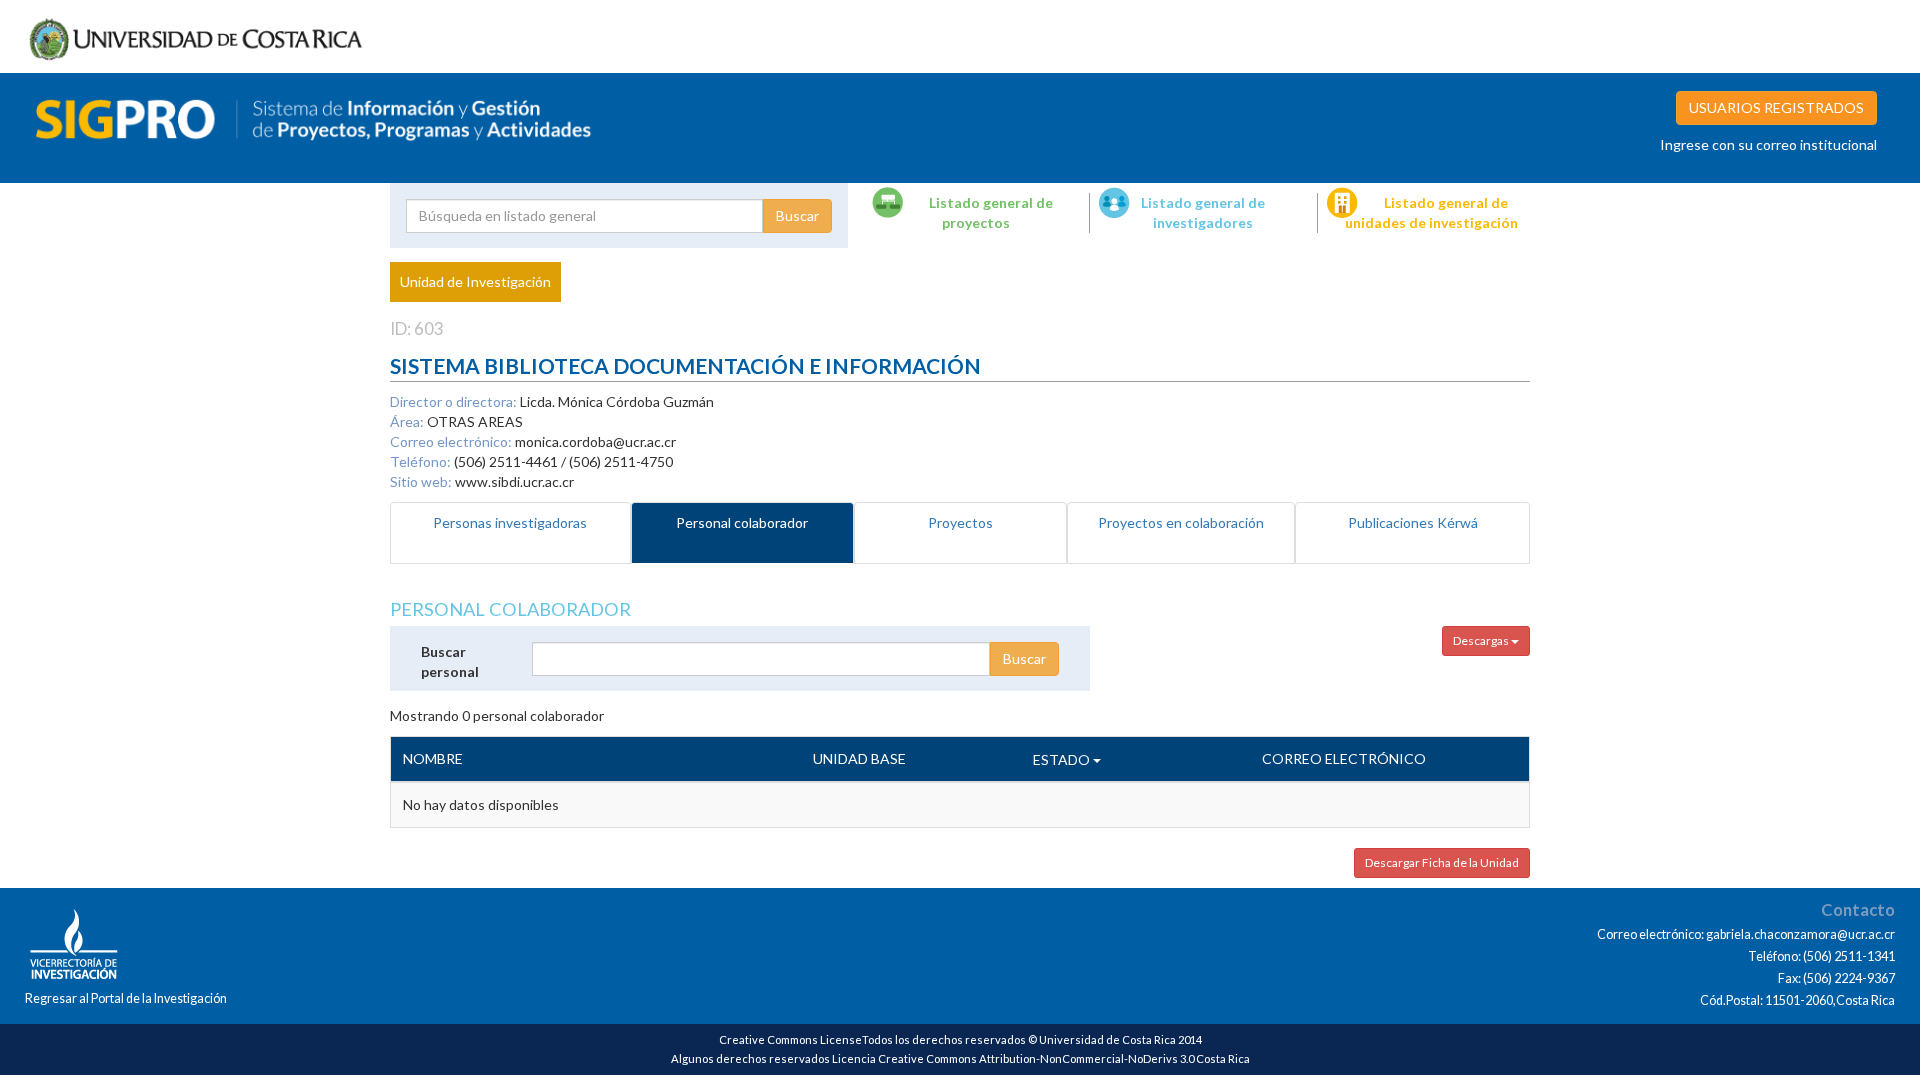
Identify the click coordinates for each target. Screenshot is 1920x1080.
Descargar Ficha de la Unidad (1442, 862)
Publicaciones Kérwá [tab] (1413, 522)
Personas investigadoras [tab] (510, 522)
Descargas (1482, 640)
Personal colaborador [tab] (742, 522)
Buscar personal (450, 661)
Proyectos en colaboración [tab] (1181, 522)
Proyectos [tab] (960, 522)
